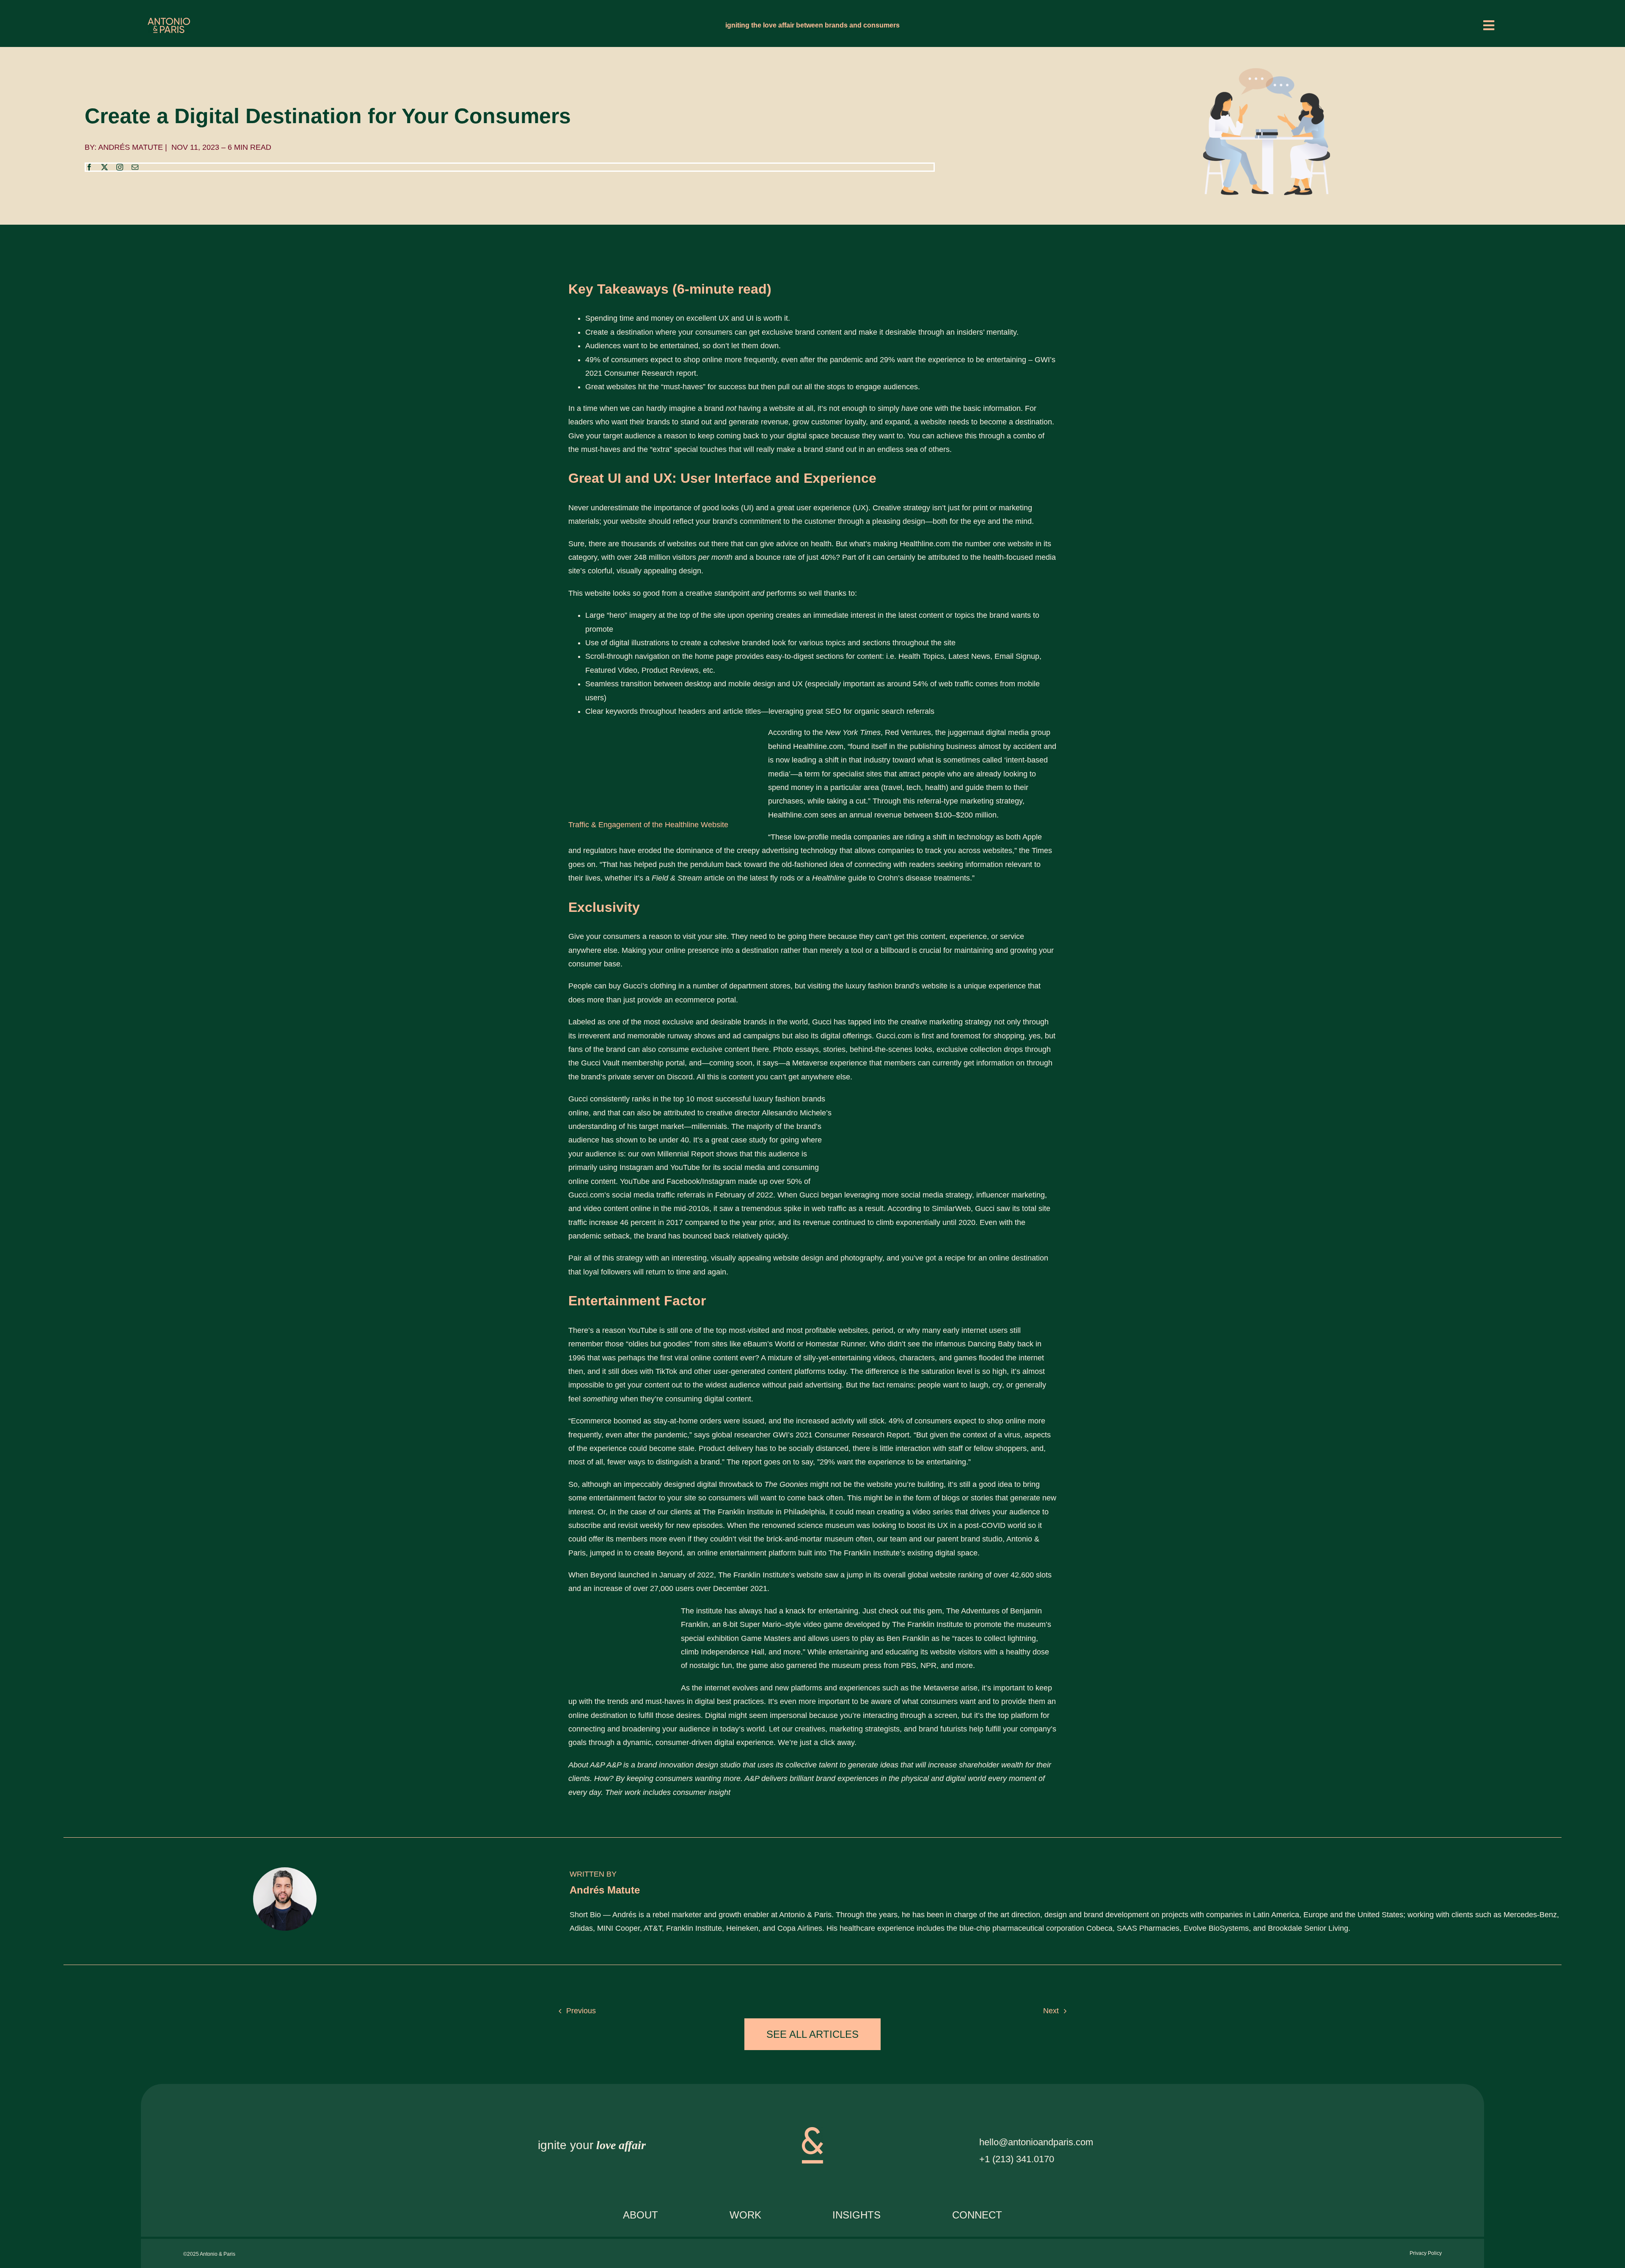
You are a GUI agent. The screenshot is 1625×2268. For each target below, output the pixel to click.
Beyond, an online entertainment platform (726, 1553)
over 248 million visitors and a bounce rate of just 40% (726, 557)
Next (1051, 2011)
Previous (581, 2011)
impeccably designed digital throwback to (716, 1484)
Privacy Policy (1426, 2253)
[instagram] (120, 167)
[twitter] (105, 167)
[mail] (135, 167)
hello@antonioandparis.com (1036, 2142)
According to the (824, 732)
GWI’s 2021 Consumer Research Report (841, 1435)
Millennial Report (686, 1154)
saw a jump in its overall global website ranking (904, 1575)
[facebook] (89, 167)
